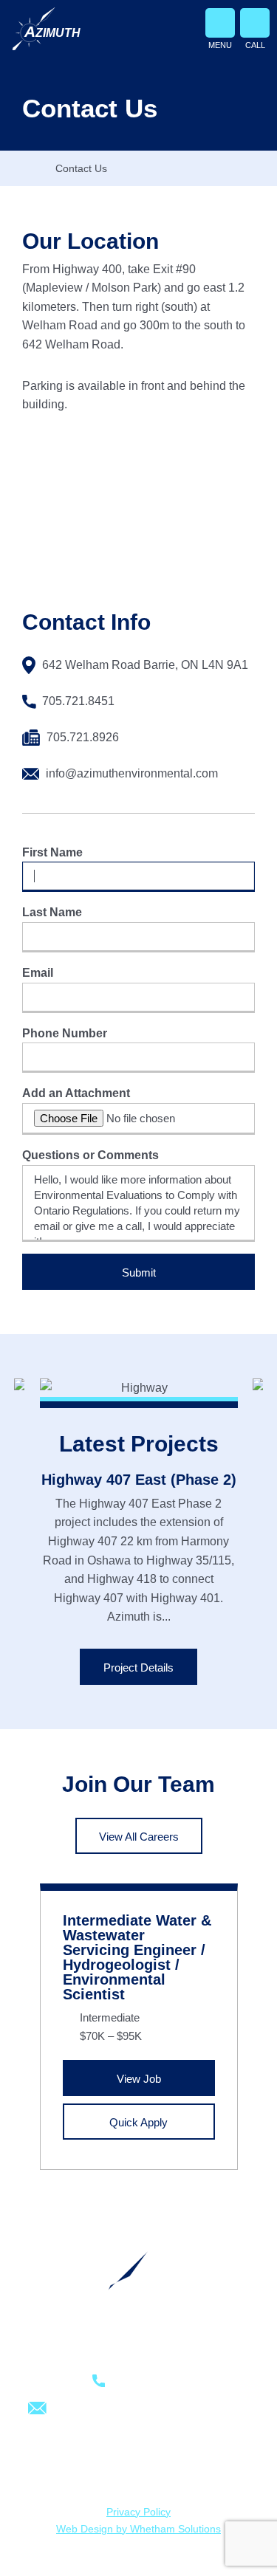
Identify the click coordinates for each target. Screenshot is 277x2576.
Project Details (138, 1667)
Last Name (52, 912)
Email (38, 973)
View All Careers (139, 1837)
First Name (52, 852)
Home (29, 168)
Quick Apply (138, 2122)
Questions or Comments (90, 1155)
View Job (139, 2079)
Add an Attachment (76, 1093)
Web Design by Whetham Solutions (138, 2529)
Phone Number (65, 1033)
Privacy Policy (138, 2512)
